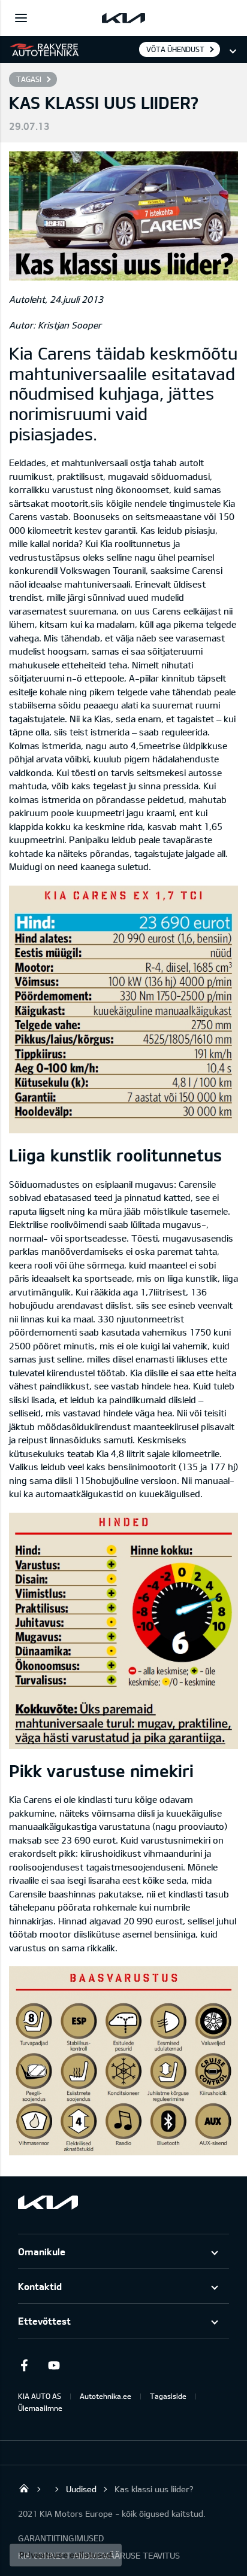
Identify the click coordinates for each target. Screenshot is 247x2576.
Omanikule (42, 2251)
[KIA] (123, 18)
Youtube (54, 2365)
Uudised (81, 2489)
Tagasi (29, 79)
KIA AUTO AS (40, 2396)
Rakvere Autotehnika (24, 2488)
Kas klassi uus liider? (154, 2489)
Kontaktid (40, 2286)
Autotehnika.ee (106, 2396)
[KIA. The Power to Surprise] (48, 2202)
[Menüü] (21, 18)
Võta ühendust (175, 49)
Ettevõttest (44, 2321)
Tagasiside (168, 2396)
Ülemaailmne (40, 2408)
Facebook (24, 2365)
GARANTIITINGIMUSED (61, 2538)
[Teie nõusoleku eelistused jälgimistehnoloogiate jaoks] (66, 2555)
